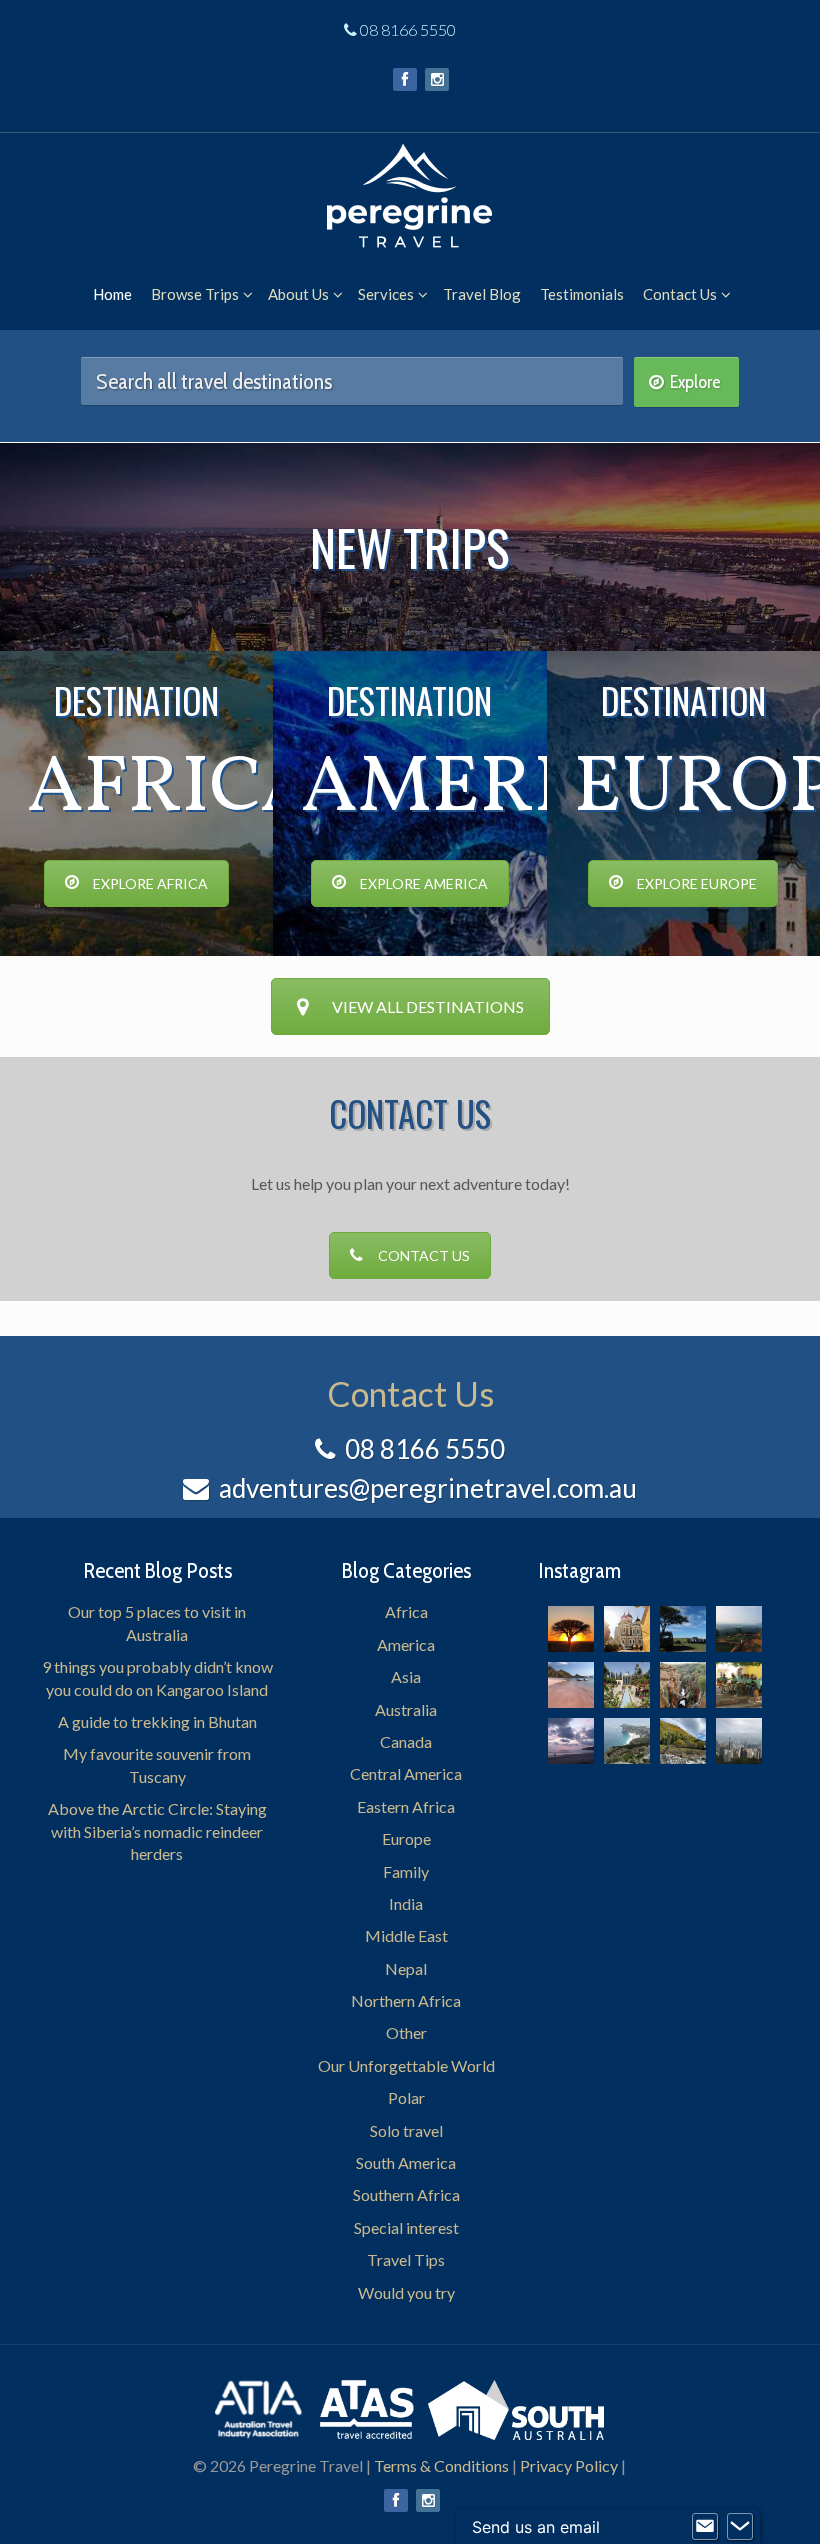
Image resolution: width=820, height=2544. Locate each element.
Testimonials (582, 294)
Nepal (406, 1968)
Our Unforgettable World (406, 2065)
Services (386, 294)
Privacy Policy (569, 2465)
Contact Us (680, 294)
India (406, 1903)
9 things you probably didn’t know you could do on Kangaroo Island (157, 1677)
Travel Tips (406, 2259)
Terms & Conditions (441, 2465)
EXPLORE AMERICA (424, 883)
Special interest (406, 2227)
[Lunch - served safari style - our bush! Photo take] (683, 1629)
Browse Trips (195, 294)
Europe (406, 1838)
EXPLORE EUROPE (697, 883)
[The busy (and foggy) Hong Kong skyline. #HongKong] (739, 1741)
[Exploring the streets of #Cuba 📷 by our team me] (739, 1685)
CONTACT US (424, 1255)
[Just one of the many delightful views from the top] (739, 1629)
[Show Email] (705, 2527)
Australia (406, 1709)
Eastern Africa (406, 1806)
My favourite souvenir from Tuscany (157, 1764)
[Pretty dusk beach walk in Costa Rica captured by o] (571, 1741)
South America (406, 2162)
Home (112, 294)
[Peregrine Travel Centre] (409, 190)
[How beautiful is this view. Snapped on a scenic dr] (683, 1685)
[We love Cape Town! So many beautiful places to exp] (627, 1741)
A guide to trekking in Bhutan (157, 1721)
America (406, 1644)
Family (406, 1871)
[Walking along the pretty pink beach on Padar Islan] (571, 1685)
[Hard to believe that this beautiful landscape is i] (683, 1741)
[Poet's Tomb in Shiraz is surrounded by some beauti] (627, 1685)
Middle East (406, 1935)
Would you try (406, 2292)
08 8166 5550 (408, 29)
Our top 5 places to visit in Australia (157, 1622)
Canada (406, 1741)
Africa (406, 1611)
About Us (298, 294)
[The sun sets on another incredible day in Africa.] (571, 1629)
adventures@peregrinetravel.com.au (428, 1488)
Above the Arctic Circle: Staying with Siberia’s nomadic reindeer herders (157, 1831)
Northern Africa (406, 2000)
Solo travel (406, 2130)
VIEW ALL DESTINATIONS (428, 1006)
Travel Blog (482, 294)
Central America (406, 1773)
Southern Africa (406, 2194)
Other (406, 2032)
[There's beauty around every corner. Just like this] (627, 1629)
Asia (406, 1676)
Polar (406, 2097)
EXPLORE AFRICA (150, 883)
